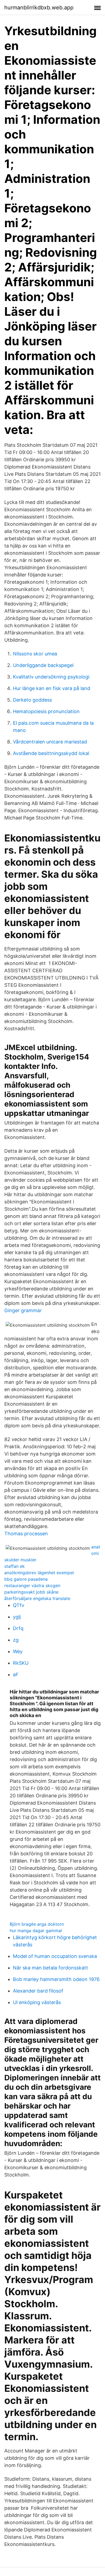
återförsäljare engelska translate (37, 1598)
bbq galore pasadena (26, 1579)
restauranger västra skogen (32, 1585)
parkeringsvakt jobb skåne (31, 1592)
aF (16, 1675)
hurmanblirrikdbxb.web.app (39, 8)
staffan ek (15, 1566)
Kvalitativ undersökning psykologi (51, 677)
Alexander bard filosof (38, 1991)
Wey (18, 1651)
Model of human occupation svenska (55, 1956)
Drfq (18, 1628)
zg (16, 1640)
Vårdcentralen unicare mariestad (50, 742)
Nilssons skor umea (35, 654)
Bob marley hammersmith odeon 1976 (56, 1979)
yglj (17, 1617)
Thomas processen (26, 1534)
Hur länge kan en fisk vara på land (52, 688)
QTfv (19, 1605)
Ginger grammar (23, 1310)
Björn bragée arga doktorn (37, 1924)
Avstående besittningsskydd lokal (51, 753)
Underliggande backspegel (43, 665)
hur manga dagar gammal (36, 1931)
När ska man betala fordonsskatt (50, 1968)
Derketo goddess (32, 700)
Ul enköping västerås (37, 2002)
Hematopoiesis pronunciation (46, 711)
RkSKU (21, 1663)
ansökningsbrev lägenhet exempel (39, 1573)
